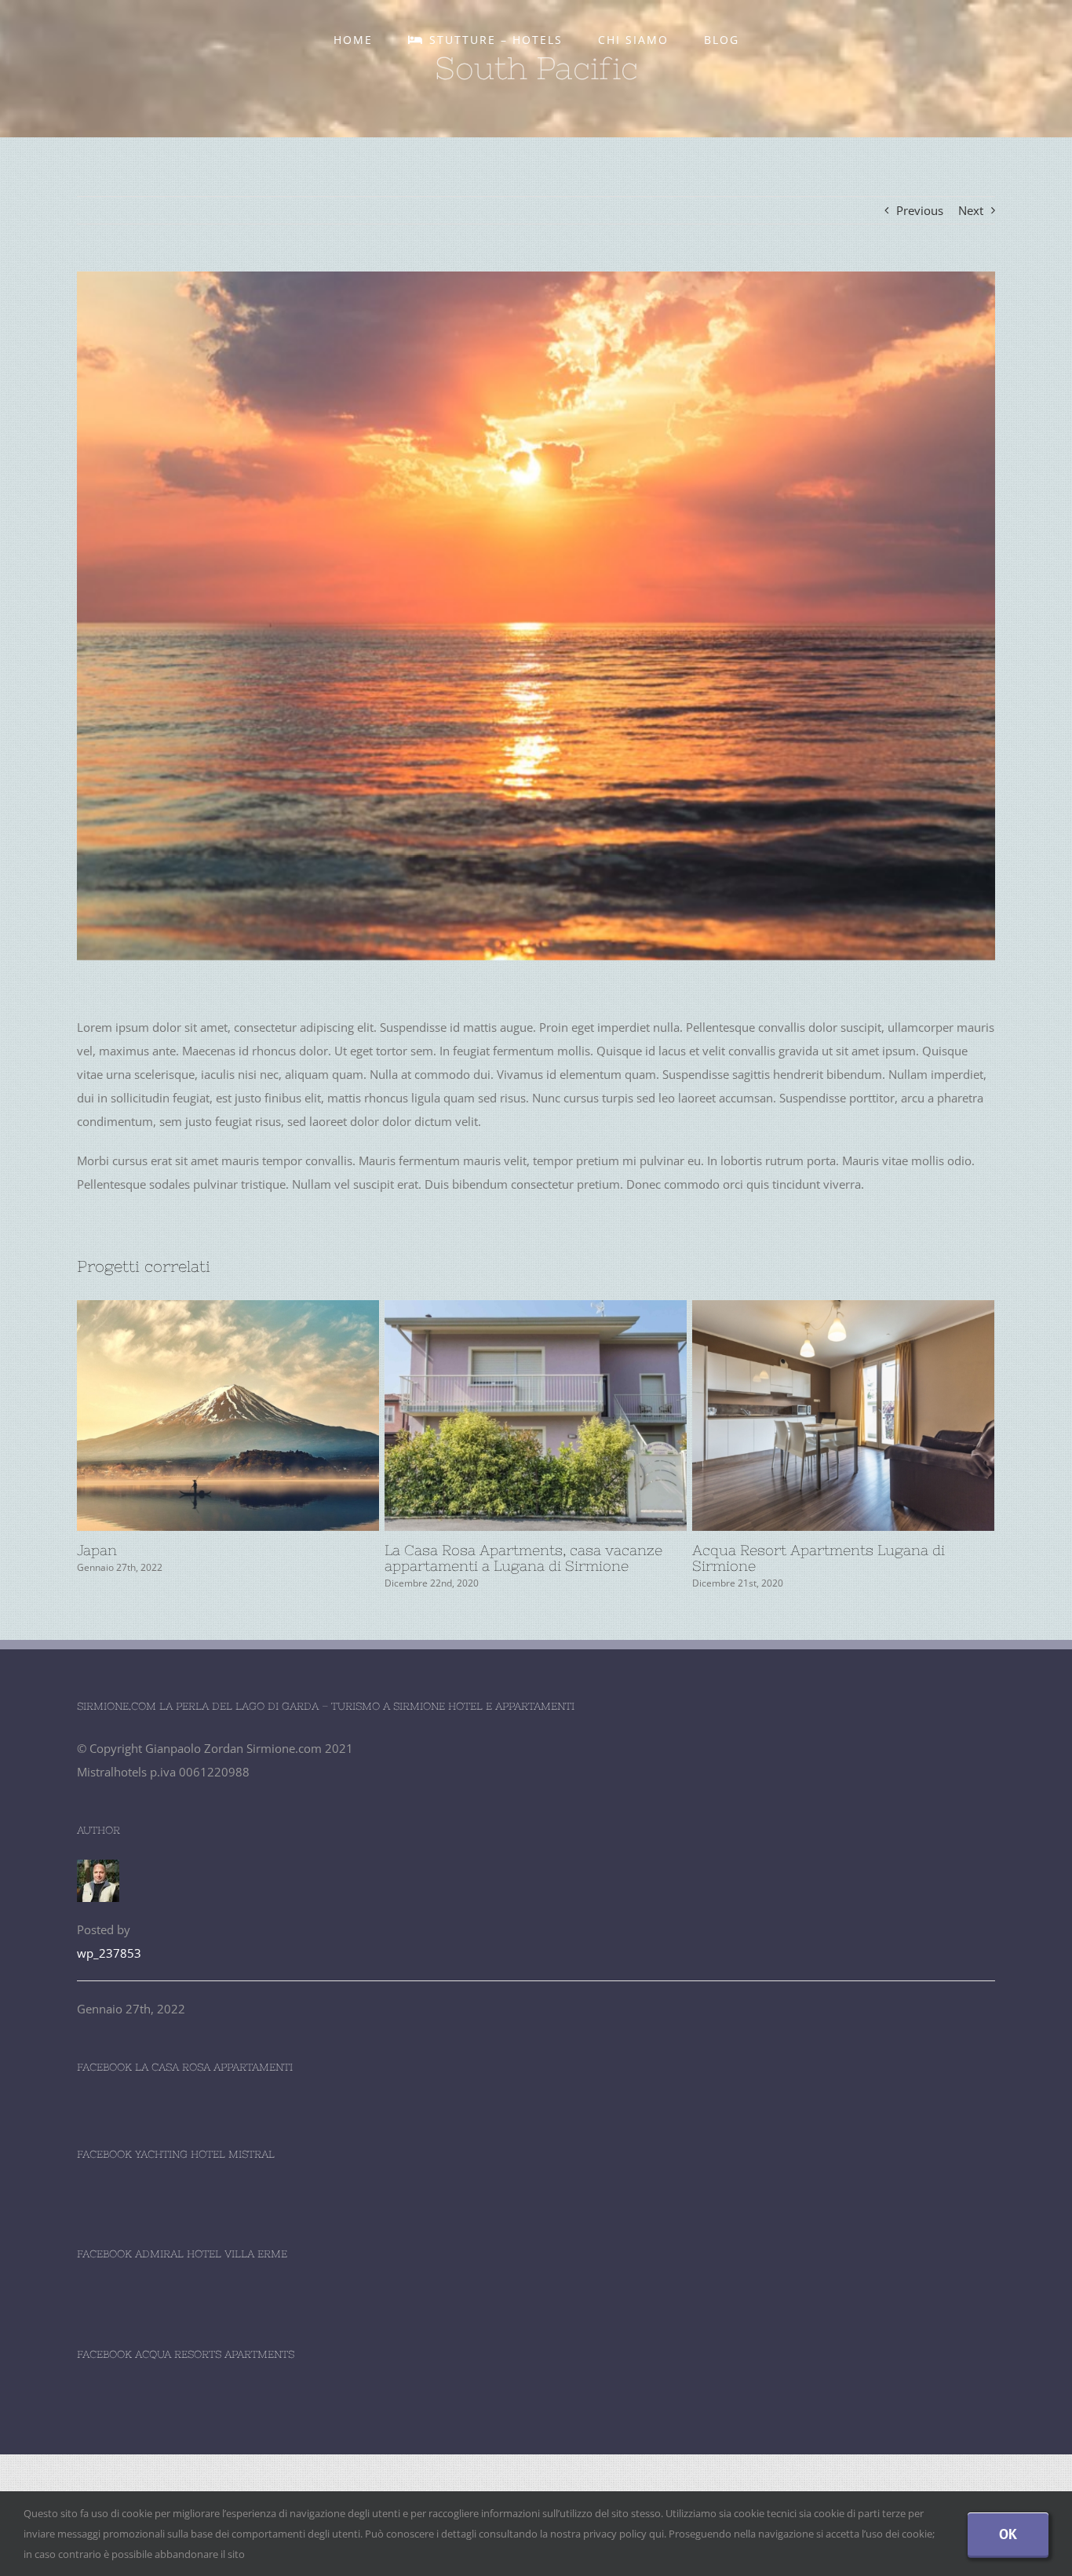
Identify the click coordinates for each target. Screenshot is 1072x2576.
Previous (920, 210)
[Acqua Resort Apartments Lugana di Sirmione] (843, 1416)
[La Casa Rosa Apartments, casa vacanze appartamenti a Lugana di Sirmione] (536, 1416)
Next (971, 210)
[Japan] (228, 1416)
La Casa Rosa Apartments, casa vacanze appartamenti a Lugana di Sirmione (507, 1416)
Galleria (257, 1416)
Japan (199, 1416)
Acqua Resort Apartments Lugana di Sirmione (815, 1416)
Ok (1008, 2534)
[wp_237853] (98, 1871)
